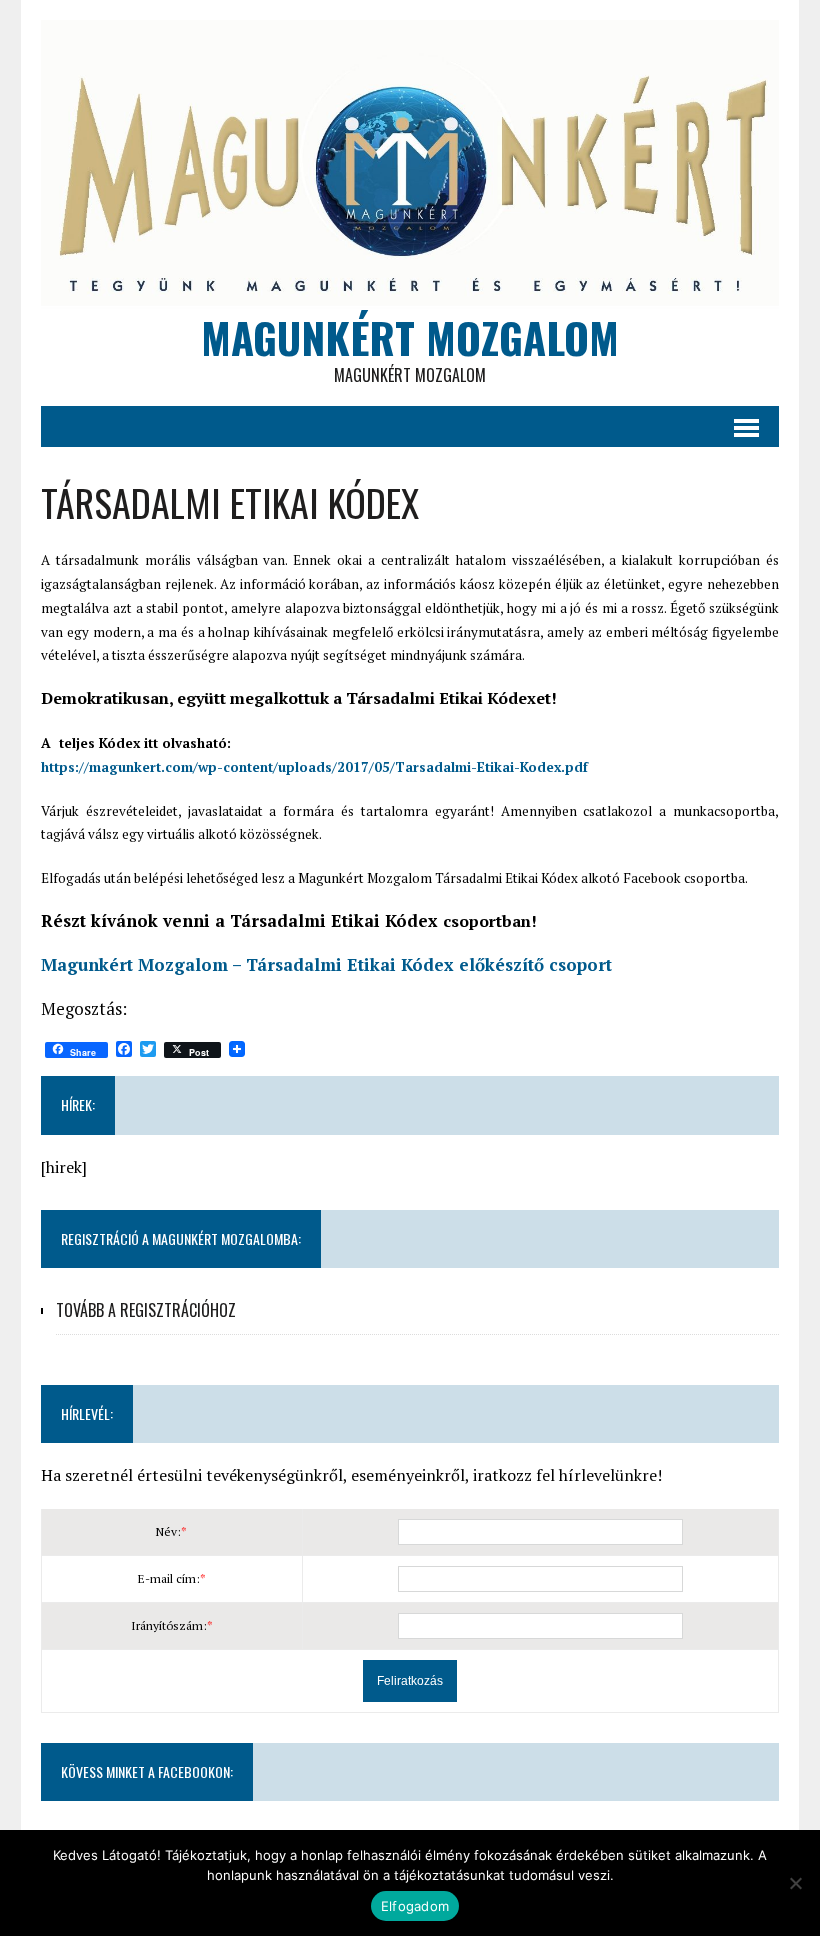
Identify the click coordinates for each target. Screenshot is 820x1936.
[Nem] (795, 1883)
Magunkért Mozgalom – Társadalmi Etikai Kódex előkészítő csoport (326, 964)
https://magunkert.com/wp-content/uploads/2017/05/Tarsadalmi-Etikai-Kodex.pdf (314, 767)
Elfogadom (415, 1906)
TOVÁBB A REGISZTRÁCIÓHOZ (146, 1310)
